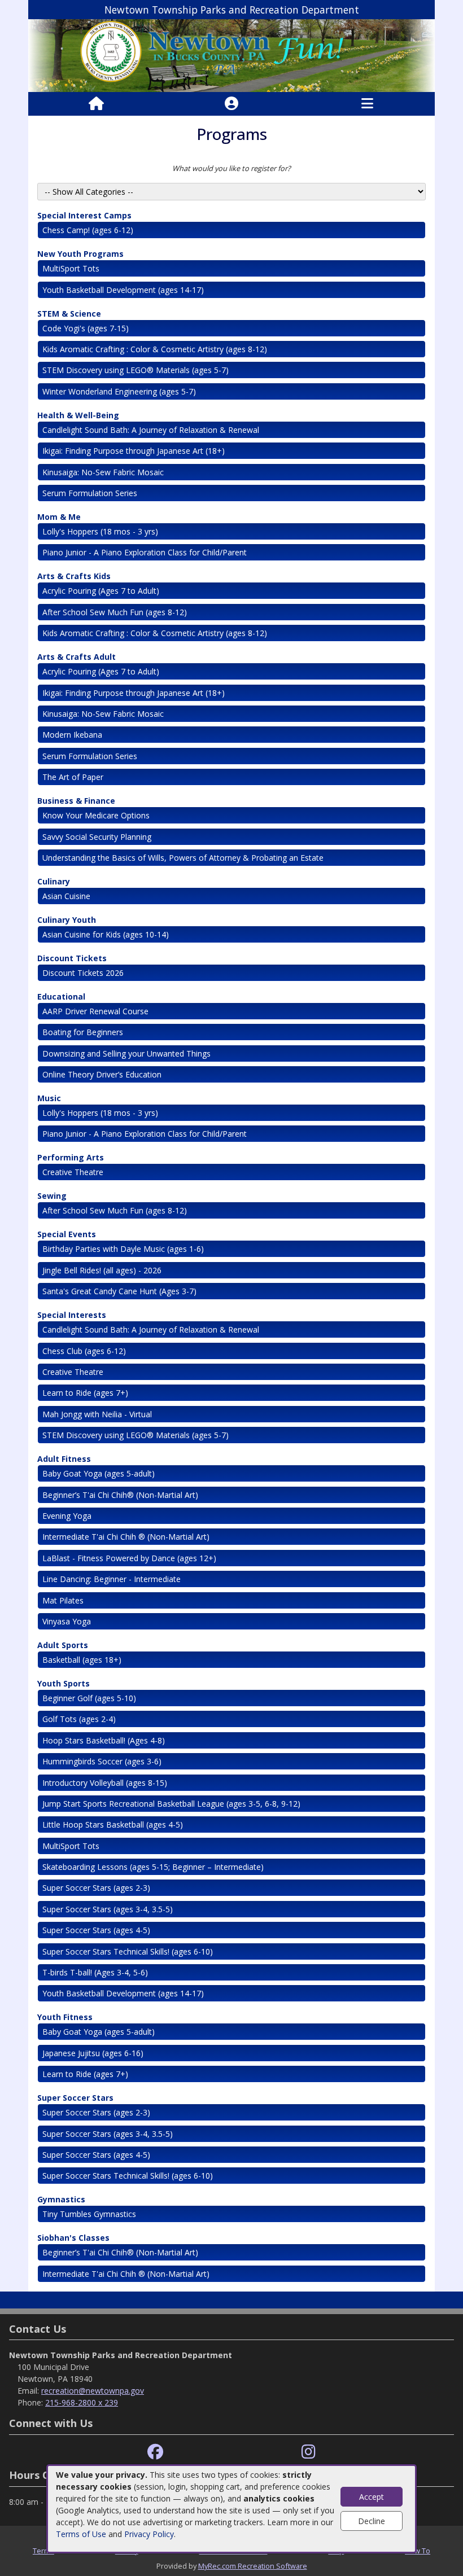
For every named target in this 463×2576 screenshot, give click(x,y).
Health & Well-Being (78, 415)
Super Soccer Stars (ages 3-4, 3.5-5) (108, 1909)
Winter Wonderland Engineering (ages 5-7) (119, 391)
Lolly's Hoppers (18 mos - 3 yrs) (100, 531)
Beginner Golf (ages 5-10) (89, 1698)
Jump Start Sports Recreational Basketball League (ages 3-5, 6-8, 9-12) (171, 1804)
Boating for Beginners (83, 1032)
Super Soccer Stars (75, 2098)
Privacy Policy (149, 2534)
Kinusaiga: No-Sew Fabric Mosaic (103, 472)
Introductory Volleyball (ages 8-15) (105, 1783)
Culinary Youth (67, 920)
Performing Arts (71, 1157)
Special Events (67, 1234)
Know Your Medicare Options (96, 815)
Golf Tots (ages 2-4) (79, 1719)
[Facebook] (155, 2452)
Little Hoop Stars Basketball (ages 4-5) (113, 1824)
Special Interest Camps (84, 215)
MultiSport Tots (71, 268)
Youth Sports (64, 1683)
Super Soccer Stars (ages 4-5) (96, 1930)
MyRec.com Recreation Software (253, 2566)
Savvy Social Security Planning (97, 837)
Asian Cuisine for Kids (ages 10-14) (106, 934)
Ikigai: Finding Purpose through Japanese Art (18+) (134, 451)
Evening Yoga (67, 1516)
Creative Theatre (73, 1172)
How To (418, 2551)
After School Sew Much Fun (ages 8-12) (115, 612)
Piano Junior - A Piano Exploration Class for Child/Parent (145, 552)
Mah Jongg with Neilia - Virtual (97, 1414)
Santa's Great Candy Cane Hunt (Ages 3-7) (119, 1291)
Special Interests (72, 1315)
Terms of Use (81, 2534)
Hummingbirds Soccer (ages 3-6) (102, 1761)
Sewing (52, 1196)
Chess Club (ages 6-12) (84, 1351)
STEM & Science (69, 314)
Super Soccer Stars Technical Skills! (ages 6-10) (128, 1951)
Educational (61, 996)
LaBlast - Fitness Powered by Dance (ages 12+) (129, 1558)
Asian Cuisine (66, 896)
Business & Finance (76, 801)
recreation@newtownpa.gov (93, 2391)
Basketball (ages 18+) (82, 1660)
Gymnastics (61, 2199)
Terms (43, 2551)
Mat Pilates (63, 1600)
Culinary (54, 881)
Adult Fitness (64, 1459)
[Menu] (367, 104)
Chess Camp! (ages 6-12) (88, 230)
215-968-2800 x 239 (82, 2402)
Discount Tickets (72, 958)
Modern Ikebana (72, 735)
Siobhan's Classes (73, 2238)
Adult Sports (63, 1645)
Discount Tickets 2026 (83, 973)
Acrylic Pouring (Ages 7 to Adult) (101, 591)
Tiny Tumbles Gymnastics (89, 2214)
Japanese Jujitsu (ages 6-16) (93, 2053)
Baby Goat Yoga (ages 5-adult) (99, 1473)
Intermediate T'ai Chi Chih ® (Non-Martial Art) (126, 1537)
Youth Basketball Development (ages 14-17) (123, 290)
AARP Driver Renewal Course (95, 1011)
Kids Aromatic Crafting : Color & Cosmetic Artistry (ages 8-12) (155, 349)
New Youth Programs (80, 254)
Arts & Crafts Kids (74, 576)
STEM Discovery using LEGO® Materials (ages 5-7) (136, 370)
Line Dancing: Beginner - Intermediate (112, 1579)
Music (49, 1098)
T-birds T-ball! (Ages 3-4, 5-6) (95, 1972)
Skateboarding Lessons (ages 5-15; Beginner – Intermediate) (153, 1867)
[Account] (231, 104)
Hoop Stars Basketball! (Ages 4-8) (104, 1740)
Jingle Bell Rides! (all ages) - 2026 (102, 1270)
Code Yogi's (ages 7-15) (86, 328)
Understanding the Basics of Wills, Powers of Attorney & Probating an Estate (183, 858)
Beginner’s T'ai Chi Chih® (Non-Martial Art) (120, 1495)
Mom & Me (59, 517)
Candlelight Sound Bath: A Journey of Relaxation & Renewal (152, 430)
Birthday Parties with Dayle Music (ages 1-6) (123, 1249)
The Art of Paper (73, 777)
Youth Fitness (65, 2017)
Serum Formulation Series (90, 493)
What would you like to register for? (231, 168)
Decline (372, 2521)
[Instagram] (309, 2452)
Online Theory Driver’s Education (102, 1074)
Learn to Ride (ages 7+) (85, 1393)
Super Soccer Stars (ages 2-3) (96, 1888)
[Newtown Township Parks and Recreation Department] (231, 55)
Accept (372, 2497)
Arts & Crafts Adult (77, 657)
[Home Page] (96, 104)
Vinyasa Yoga (67, 1621)
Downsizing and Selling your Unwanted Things (126, 1053)
